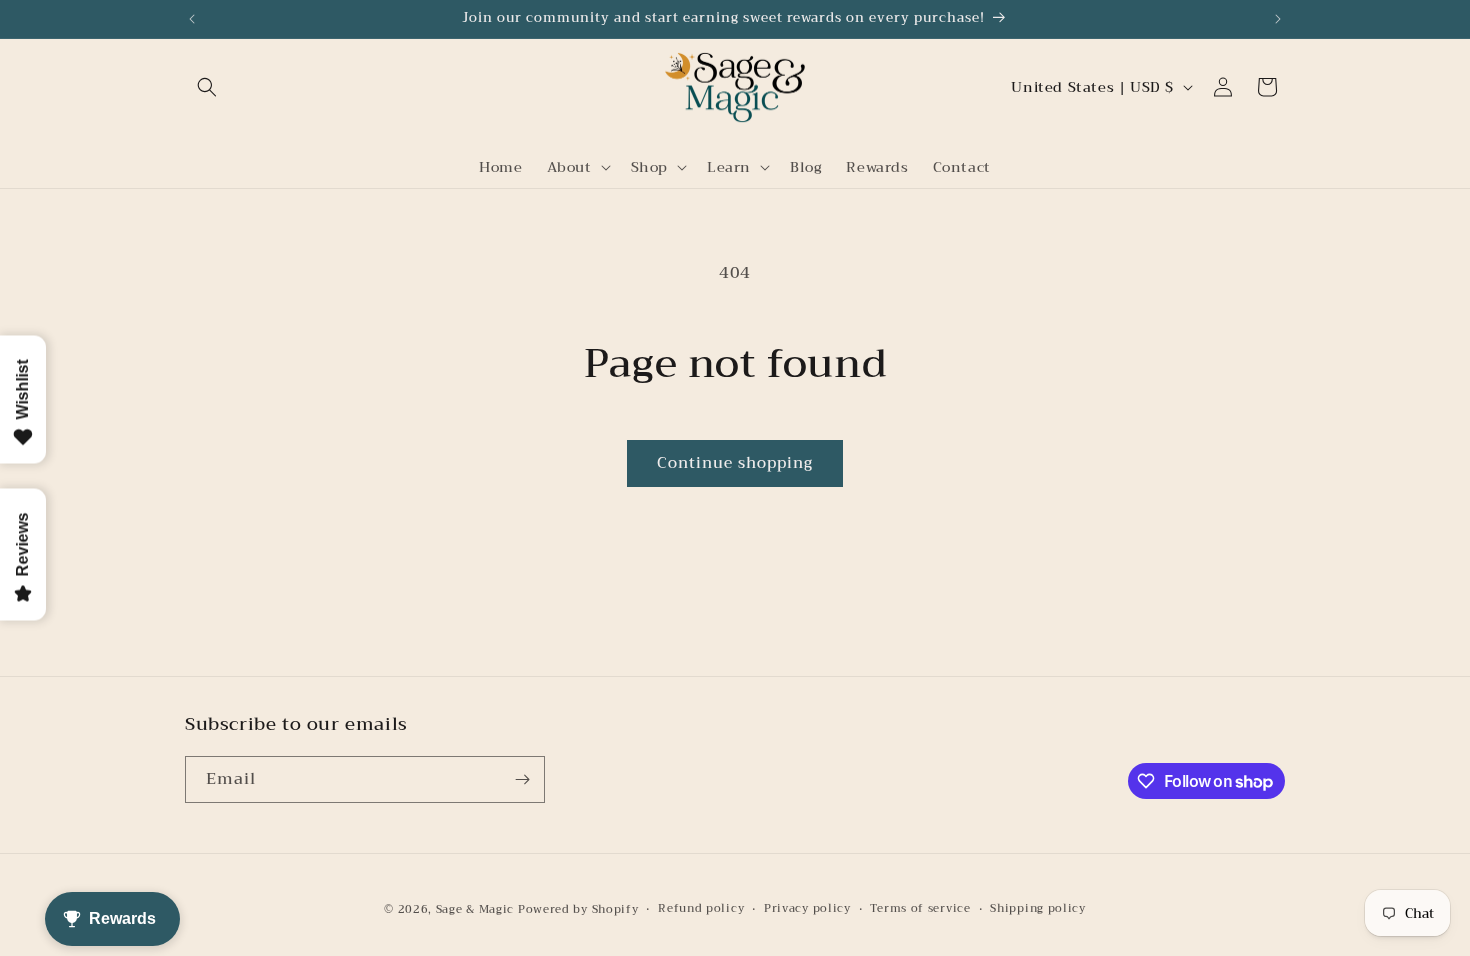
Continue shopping (735, 463)
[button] (207, 87)
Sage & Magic (475, 909)
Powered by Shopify (578, 909)
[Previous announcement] (192, 19)
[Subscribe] (522, 779)
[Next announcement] (1278, 19)
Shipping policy (1038, 909)
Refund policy (701, 909)
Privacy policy (807, 909)
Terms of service (920, 909)
